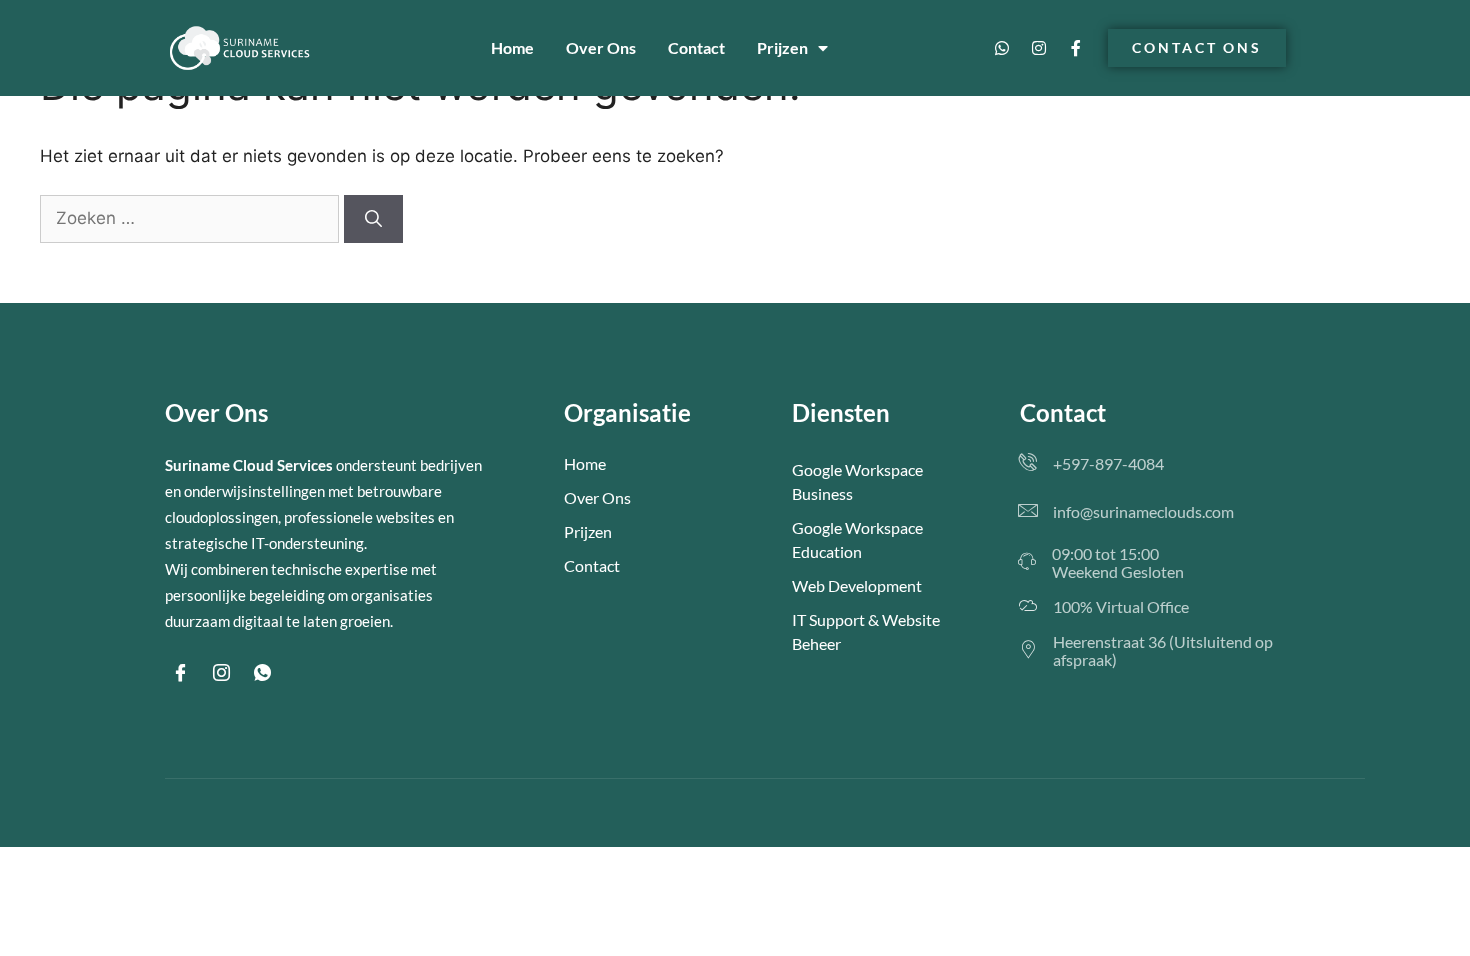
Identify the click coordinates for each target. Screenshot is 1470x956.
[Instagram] (1039, 48)
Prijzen (782, 47)
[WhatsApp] (262, 673)
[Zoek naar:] (192, 218)
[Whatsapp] (1002, 48)
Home (512, 47)
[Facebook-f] (1076, 48)
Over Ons (601, 47)
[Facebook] (180, 673)
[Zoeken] (373, 219)
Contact (696, 47)
